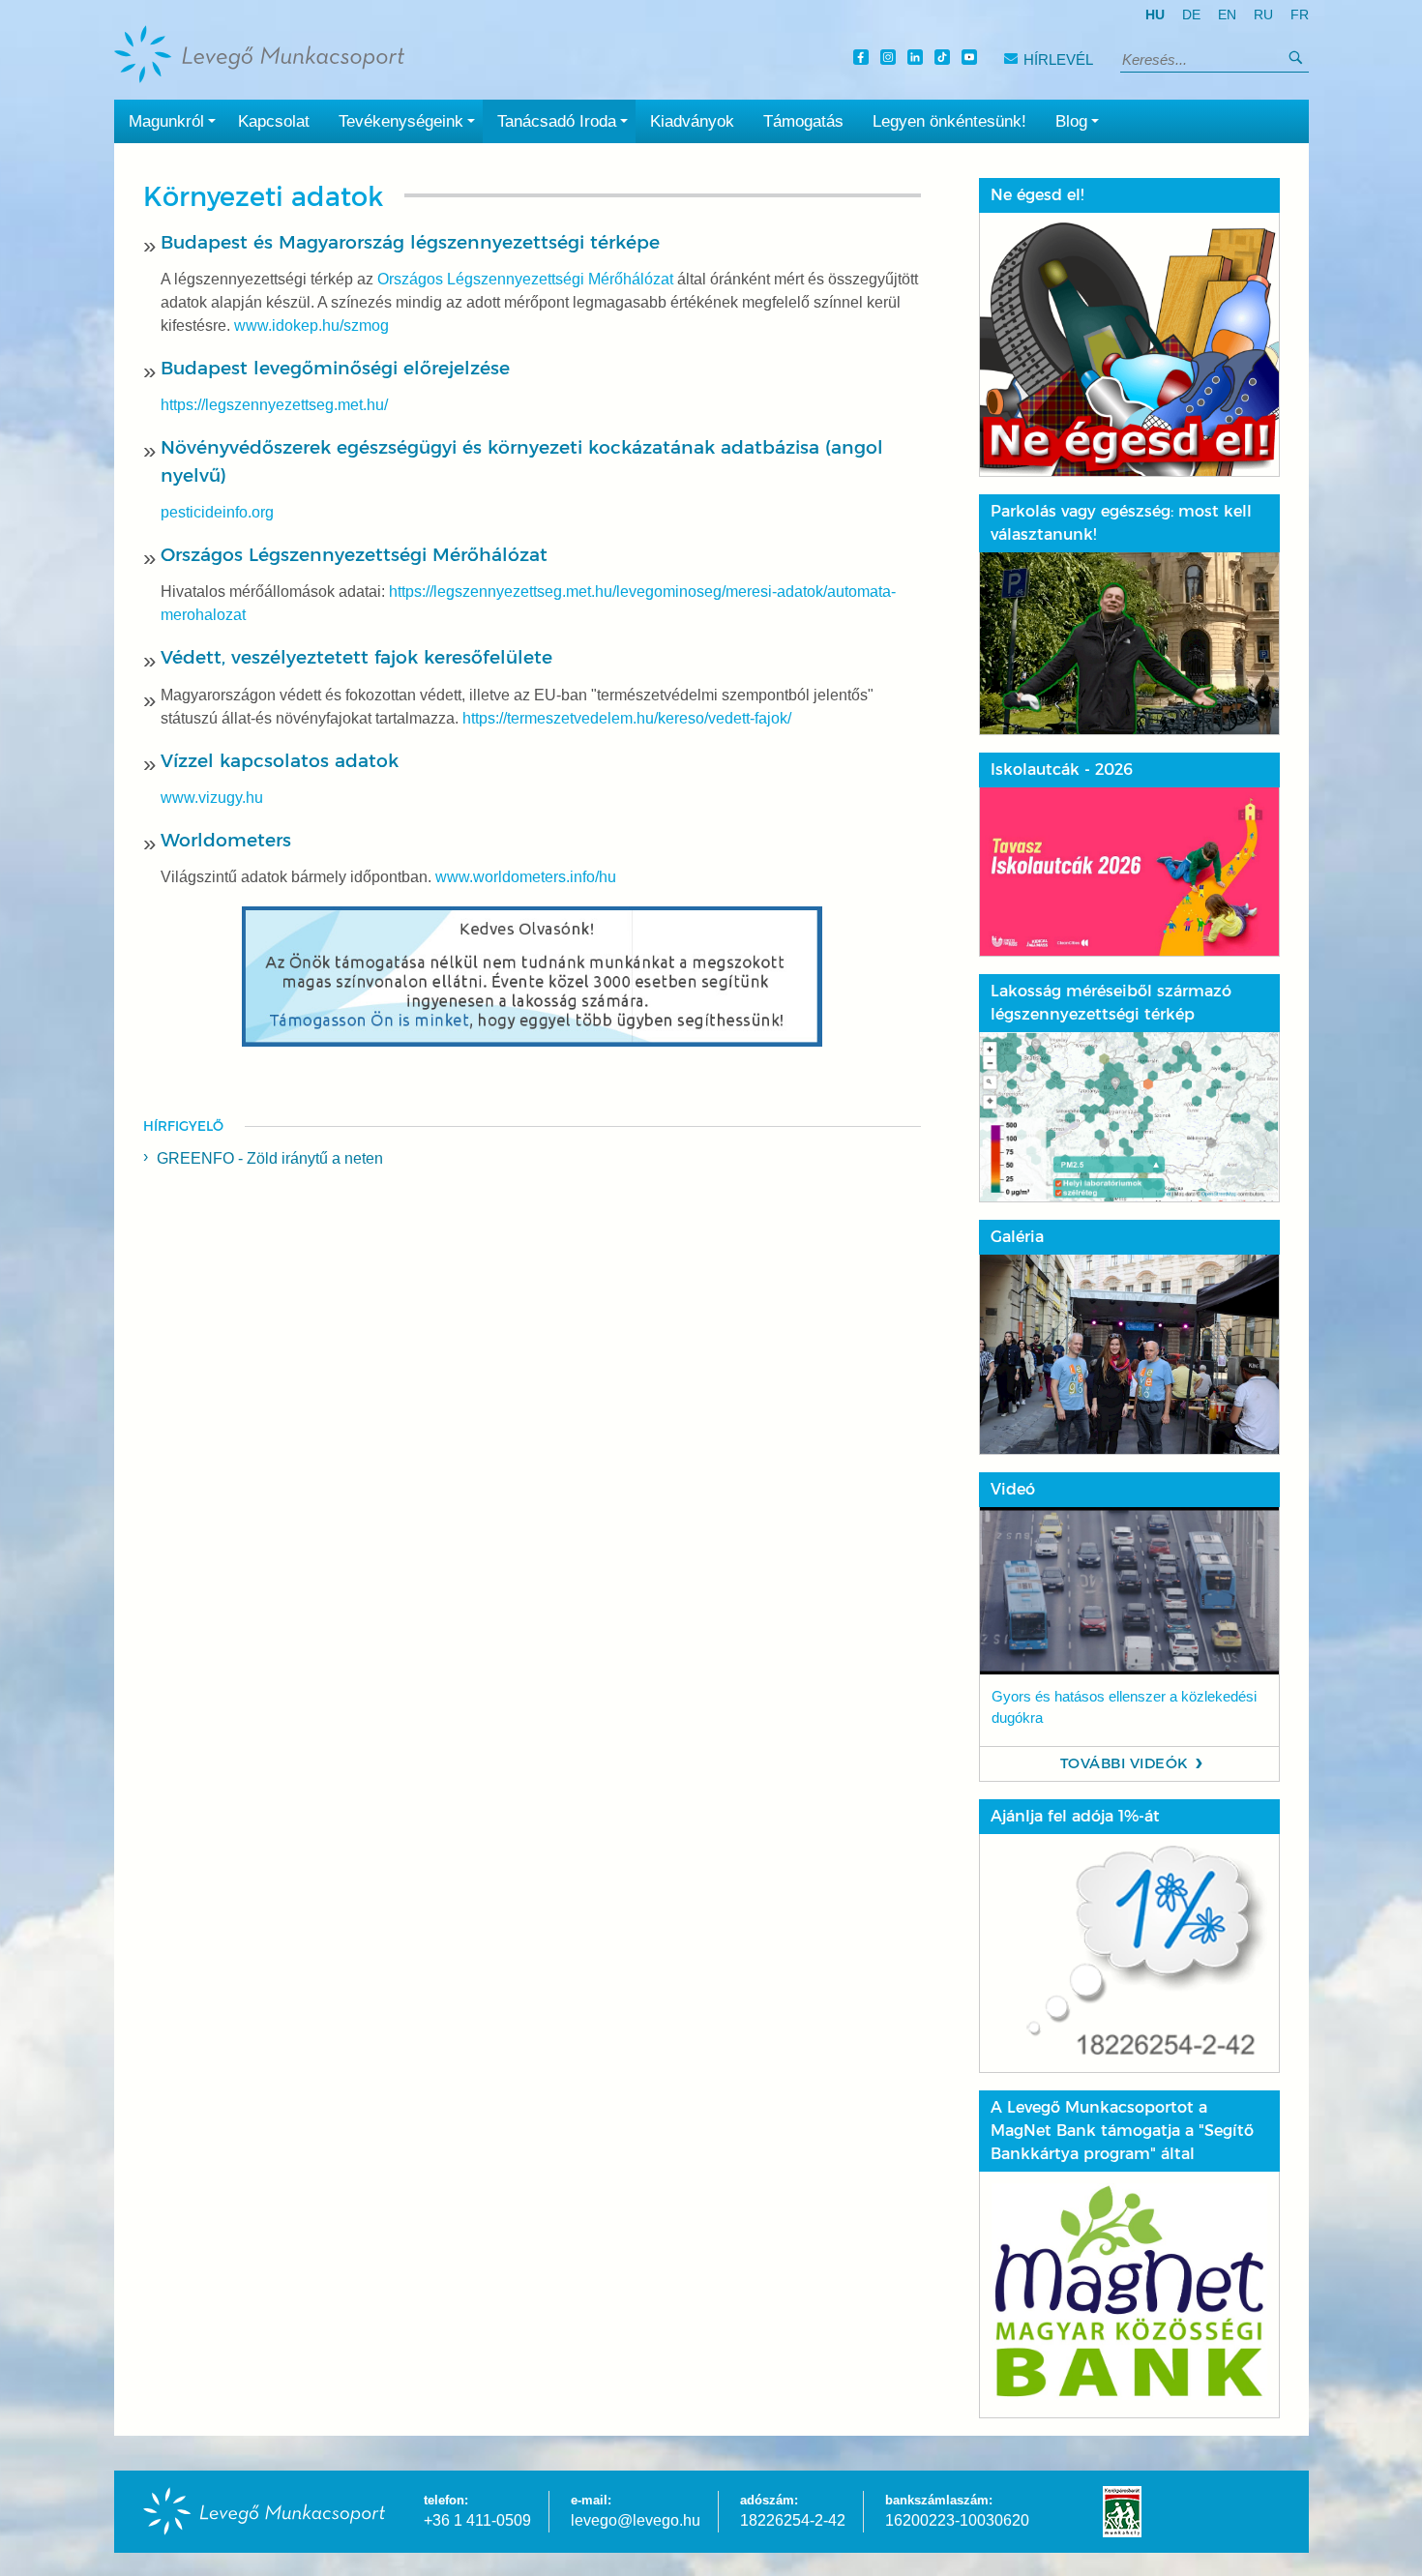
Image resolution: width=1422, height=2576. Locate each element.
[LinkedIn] (918, 59)
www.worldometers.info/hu (526, 877)
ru (1263, 15)
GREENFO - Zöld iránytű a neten (270, 1158)
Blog (1071, 121)
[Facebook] (864, 59)
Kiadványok (692, 121)
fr (1300, 15)
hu (1155, 15)
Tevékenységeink (401, 121)
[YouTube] (972, 59)
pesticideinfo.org (217, 512)
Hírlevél (1058, 59)
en (1227, 15)
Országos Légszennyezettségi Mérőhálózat (525, 279)
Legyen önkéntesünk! (949, 121)
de (1191, 15)
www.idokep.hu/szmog (311, 326)
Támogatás (803, 121)
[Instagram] (891, 59)
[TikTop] (945, 59)
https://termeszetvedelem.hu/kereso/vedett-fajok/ (627, 718)
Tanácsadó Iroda (557, 121)
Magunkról (166, 121)
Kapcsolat (274, 121)
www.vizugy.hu (212, 798)
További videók (1125, 1763)
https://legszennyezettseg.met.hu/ (274, 405)
